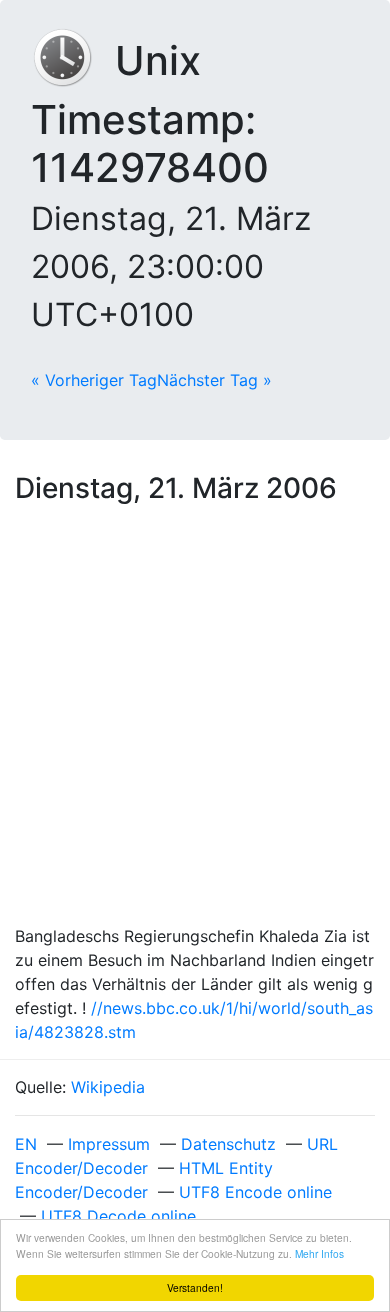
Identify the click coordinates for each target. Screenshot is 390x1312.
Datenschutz (228, 1144)
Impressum (109, 1144)
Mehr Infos (319, 1253)
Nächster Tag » (214, 380)
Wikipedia (108, 1087)
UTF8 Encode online (255, 1192)
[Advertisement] (195, 719)
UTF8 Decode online (118, 1216)
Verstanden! (195, 1287)
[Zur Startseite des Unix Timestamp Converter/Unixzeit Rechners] (73, 60)
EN (26, 1144)
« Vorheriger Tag (94, 380)
